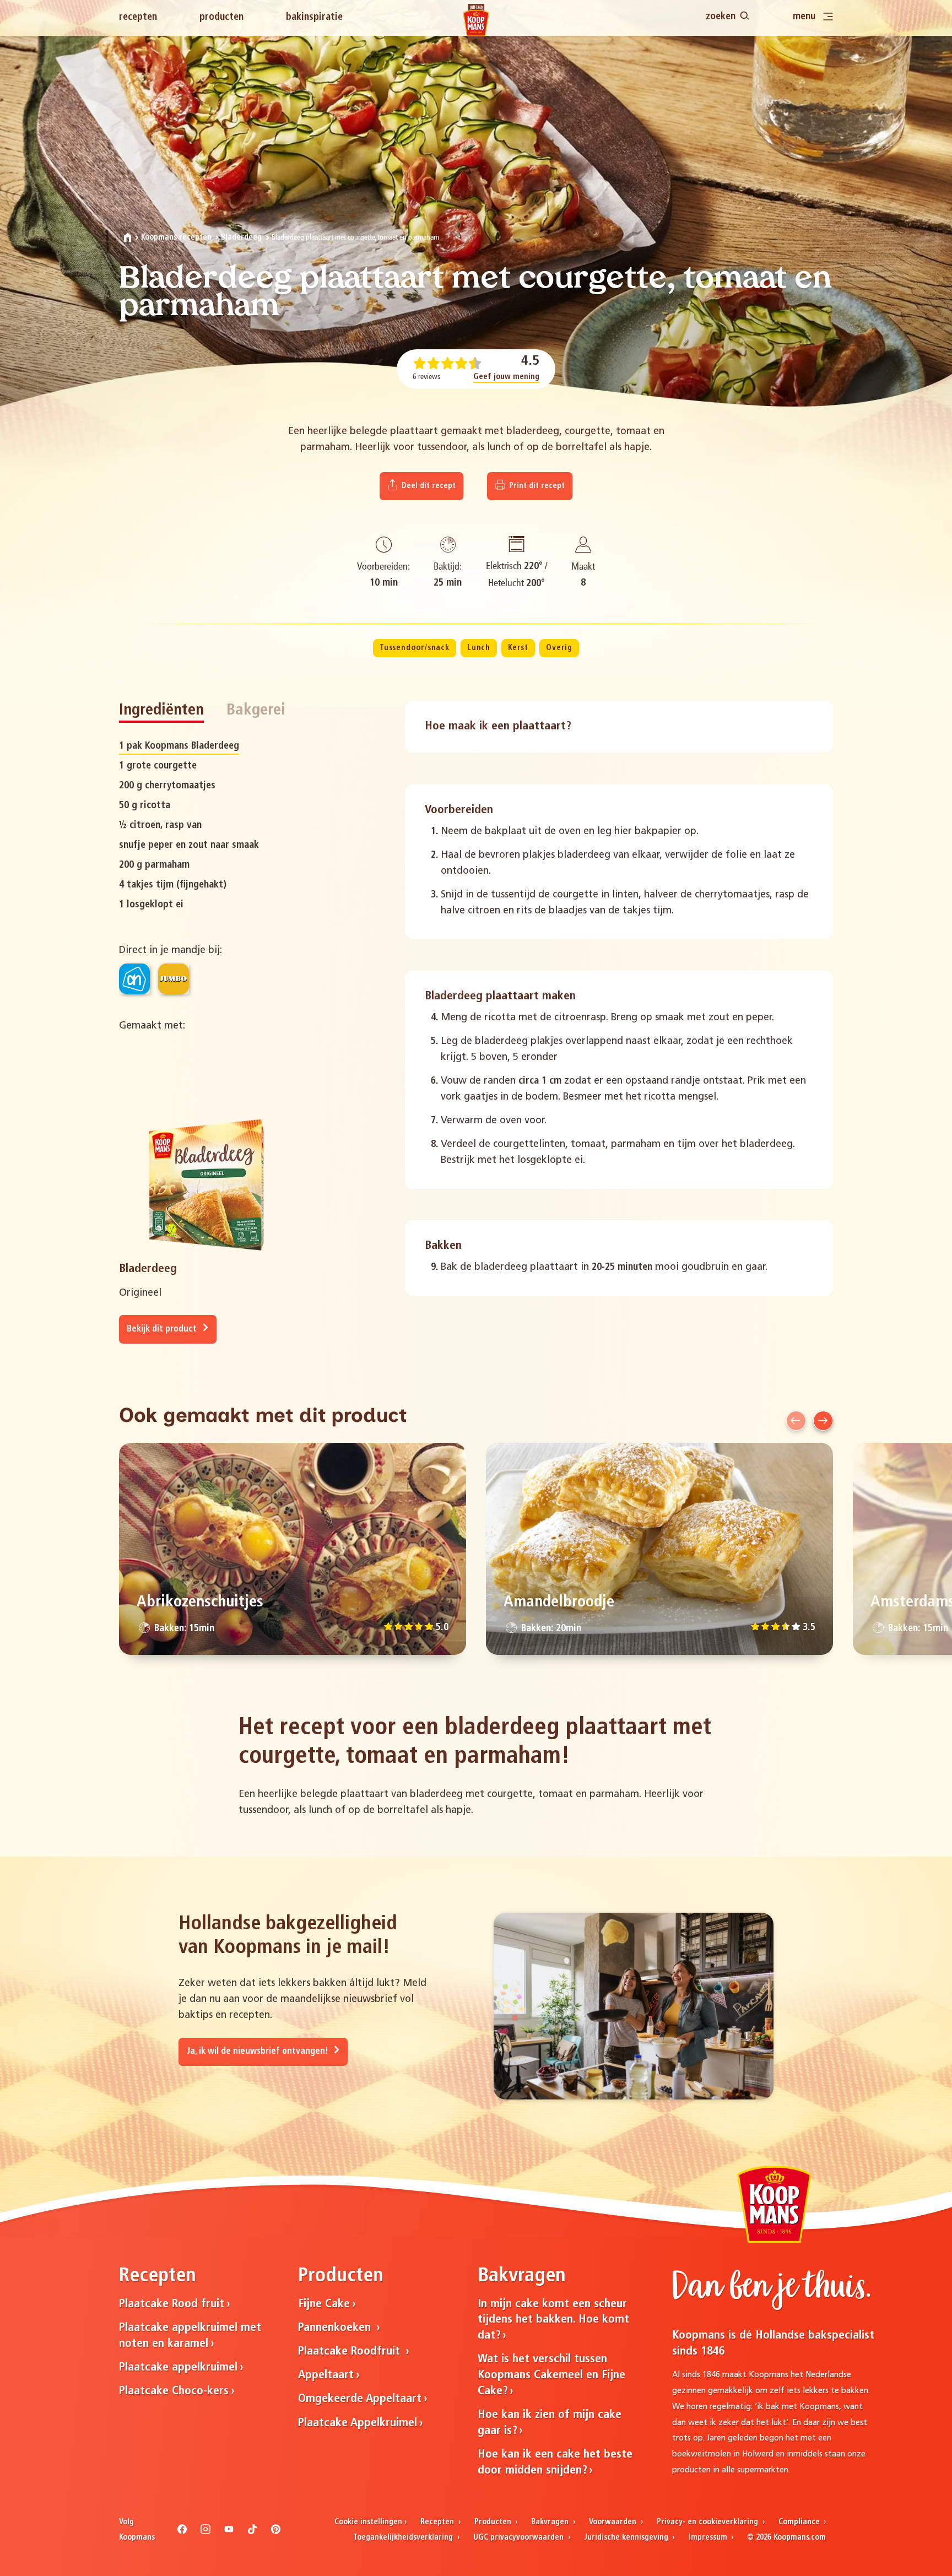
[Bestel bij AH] (134, 979)
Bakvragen (551, 2522)
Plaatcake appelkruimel (178, 2367)
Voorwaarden (614, 2522)
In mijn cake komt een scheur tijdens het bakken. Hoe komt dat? (553, 2320)
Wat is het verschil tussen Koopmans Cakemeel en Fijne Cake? (551, 2375)
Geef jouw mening (506, 377)
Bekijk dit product (163, 1329)
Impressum (709, 2538)
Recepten (138, 17)
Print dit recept (536, 486)
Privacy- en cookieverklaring (708, 2522)
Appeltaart (326, 2375)
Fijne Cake (324, 2304)
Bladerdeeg (241, 238)
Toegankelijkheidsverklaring (404, 2538)
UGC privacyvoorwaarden (520, 2538)
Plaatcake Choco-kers (174, 2391)
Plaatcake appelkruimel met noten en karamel (190, 2336)
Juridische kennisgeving (627, 2538)
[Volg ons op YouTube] (229, 2532)
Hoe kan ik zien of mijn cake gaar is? (550, 2423)
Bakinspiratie (314, 17)
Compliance (800, 2522)
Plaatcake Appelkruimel (358, 2423)
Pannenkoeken (336, 2328)
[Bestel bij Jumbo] (174, 979)
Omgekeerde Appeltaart (360, 2399)
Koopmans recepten (176, 238)
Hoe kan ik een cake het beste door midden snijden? (555, 2463)
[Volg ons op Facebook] (182, 2532)
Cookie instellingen (368, 2522)
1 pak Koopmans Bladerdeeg (179, 746)
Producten (221, 17)
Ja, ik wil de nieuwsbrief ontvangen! (259, 2052)
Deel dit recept (428, 486)
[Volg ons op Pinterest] (276, 2532)
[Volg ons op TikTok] (252, 2532)
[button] (796, 1421)
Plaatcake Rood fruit (172, 2304)
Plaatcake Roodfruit (351, 2352)
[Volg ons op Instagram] (205, 2532)
